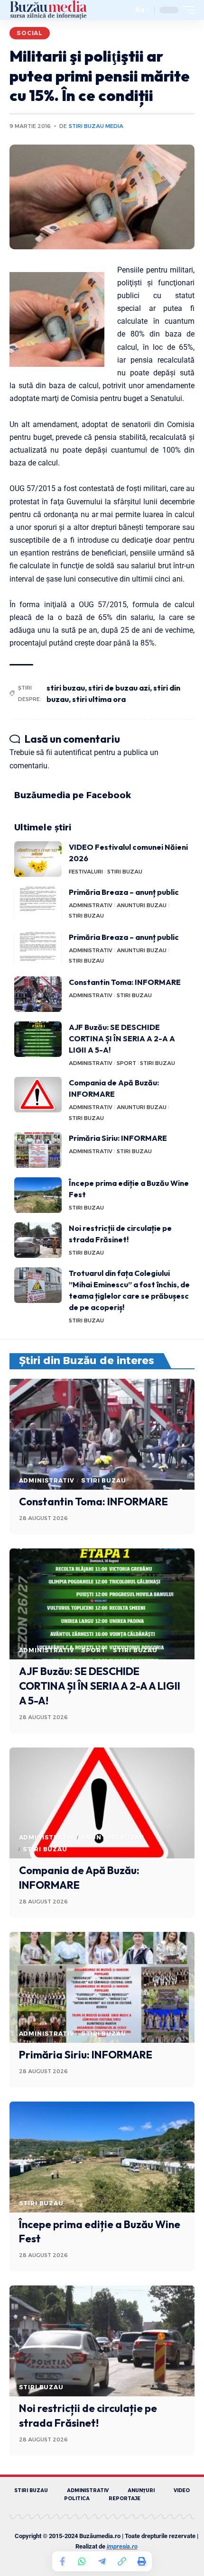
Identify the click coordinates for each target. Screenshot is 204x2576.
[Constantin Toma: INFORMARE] (38, 994)
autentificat (73, 752)
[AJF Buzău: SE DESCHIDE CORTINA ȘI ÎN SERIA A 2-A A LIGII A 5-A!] (38, 1039)
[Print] (142, 2561)
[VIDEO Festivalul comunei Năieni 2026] (38, 859)
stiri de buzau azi (119, 688)
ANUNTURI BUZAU (142, 905)
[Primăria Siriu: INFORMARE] (38, 1150)
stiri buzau (66, 688)
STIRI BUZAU (125, 872)
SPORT (126, 1063)
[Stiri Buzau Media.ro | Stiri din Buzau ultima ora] (48, 10)
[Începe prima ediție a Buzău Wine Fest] (38, 1195)
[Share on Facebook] (62, 2561)
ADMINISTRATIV (91, 905)
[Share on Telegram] (102, 2561)
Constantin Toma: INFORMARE (125, 982)
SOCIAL (30, 33)
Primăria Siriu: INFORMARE (118, 1138)
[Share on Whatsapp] (82, 2561)
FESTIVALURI (86, 872)
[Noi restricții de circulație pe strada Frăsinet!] (38, 1240)
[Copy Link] (122, 2561)
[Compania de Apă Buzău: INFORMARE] (38, 1095)
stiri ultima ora (99, 699)
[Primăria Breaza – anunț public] (38, 904)
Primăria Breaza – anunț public (124, 892)
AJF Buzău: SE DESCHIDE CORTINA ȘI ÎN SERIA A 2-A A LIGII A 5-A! (122, 1038)
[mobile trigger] (186, 10)
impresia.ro (122, 2546)
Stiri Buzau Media (96, 126)
